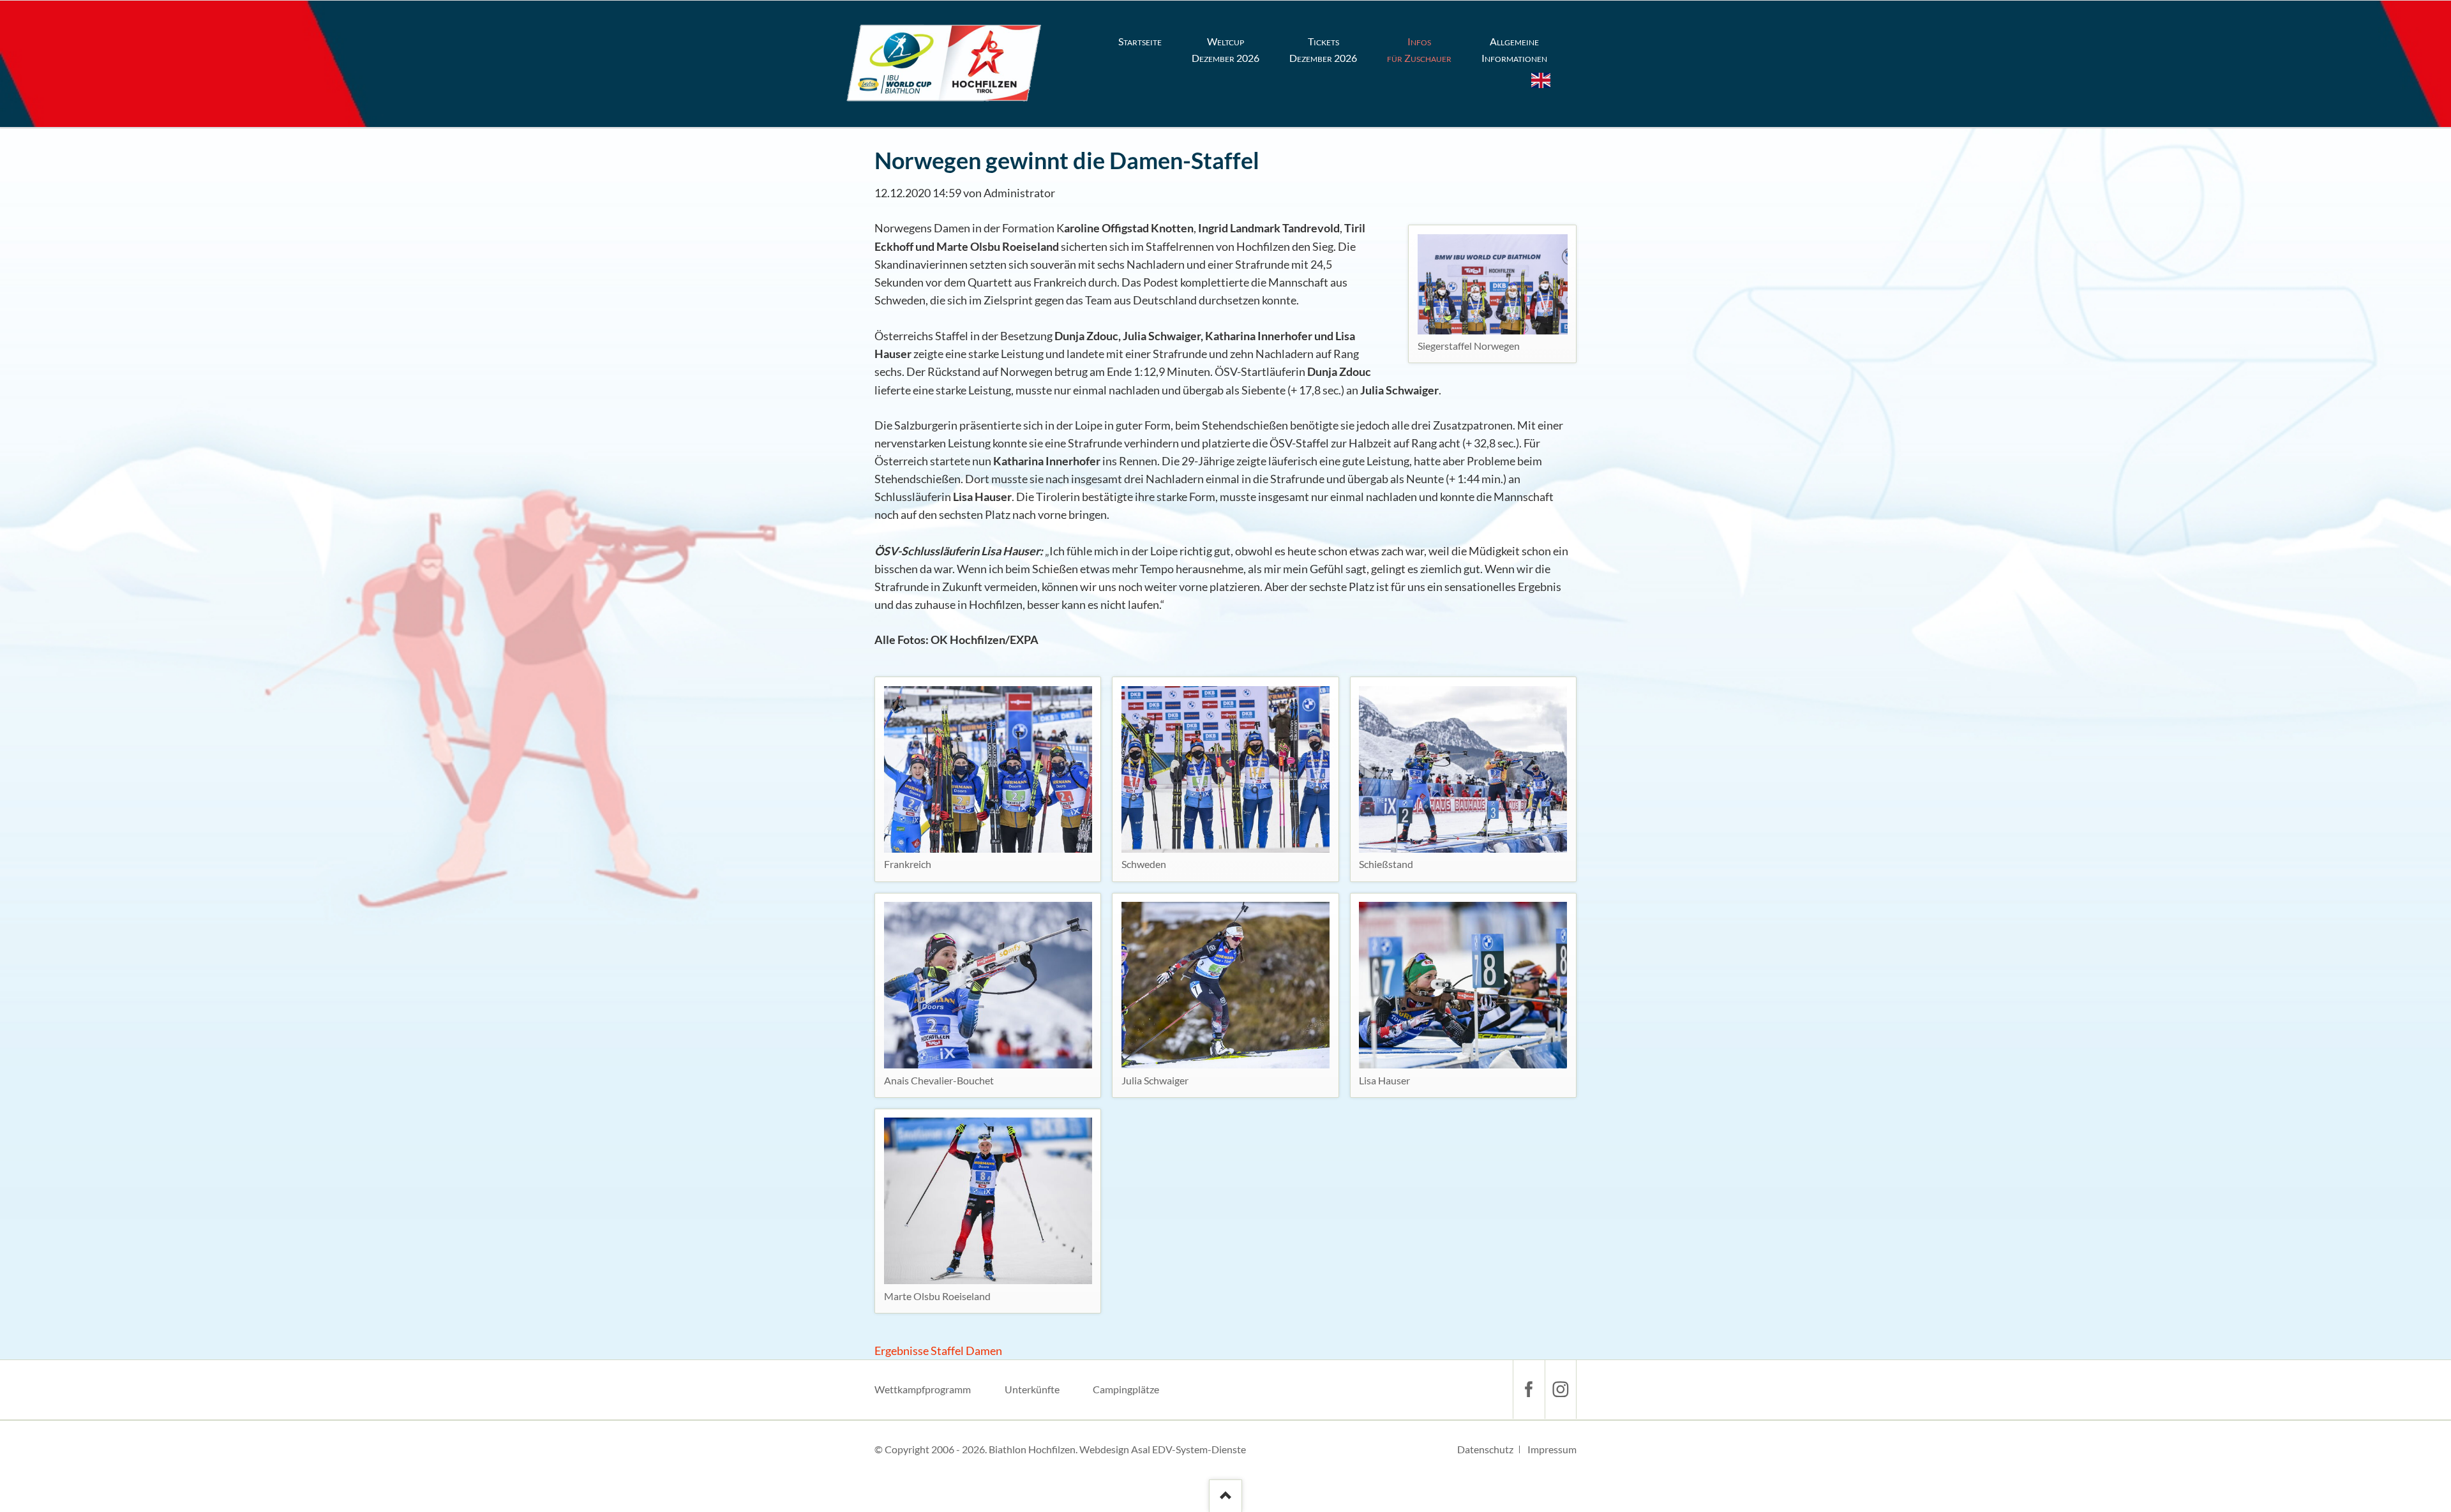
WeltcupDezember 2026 (1225, 49)
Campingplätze (1126, 1389)
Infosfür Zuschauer (1419, 49)
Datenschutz (1485, 1449)
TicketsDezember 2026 (1323, 49)
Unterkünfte (1032, 1389)
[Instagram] (1561, 1389)
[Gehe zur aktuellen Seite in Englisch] (1541, 80)
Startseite (1140, 41)
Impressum (1552, 1449)
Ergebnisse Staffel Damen (938, 1351)
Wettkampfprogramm (923, 1389)
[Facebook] (1529, 1389)
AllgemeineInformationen (1514, 49)
